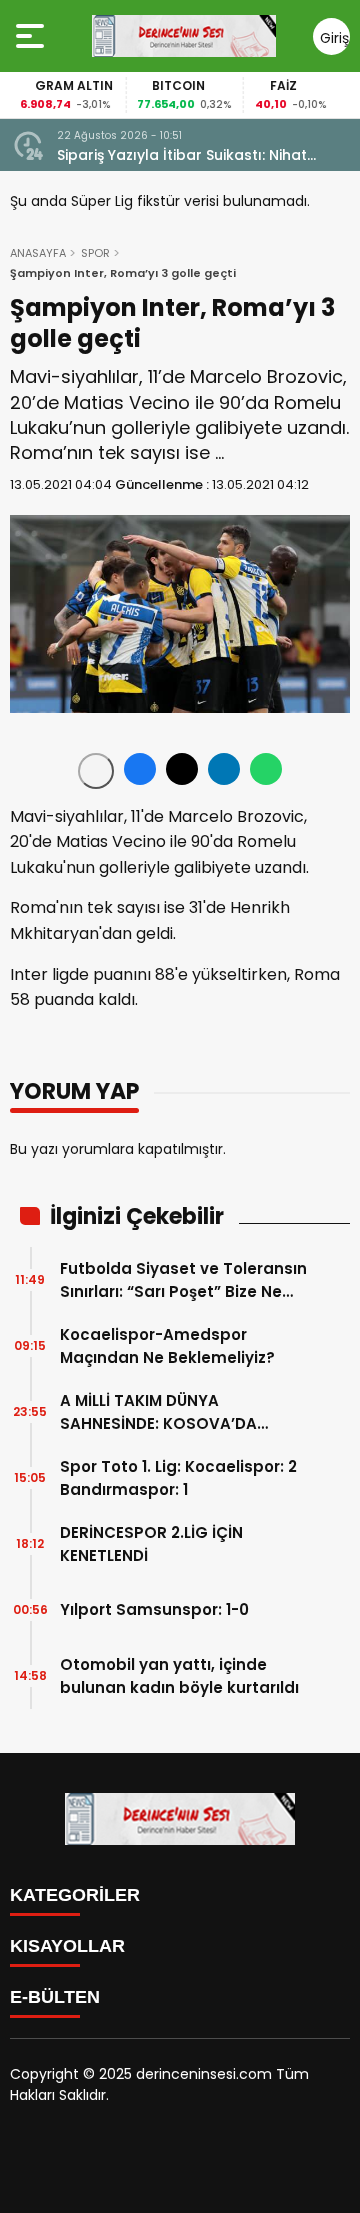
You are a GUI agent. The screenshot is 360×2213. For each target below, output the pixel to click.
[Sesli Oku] (96, 771)
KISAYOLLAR (67, 1946)
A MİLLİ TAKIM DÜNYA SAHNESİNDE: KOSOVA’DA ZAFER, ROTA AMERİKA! (158, 1412)
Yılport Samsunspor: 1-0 (154, 1609)
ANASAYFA (38, 253)
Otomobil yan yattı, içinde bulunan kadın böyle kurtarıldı (179, 1676)
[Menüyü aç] (32, 36)
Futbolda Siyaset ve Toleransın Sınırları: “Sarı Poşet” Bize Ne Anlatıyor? (183, 1280)
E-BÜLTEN (55, 1997)
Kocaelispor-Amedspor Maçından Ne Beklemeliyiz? (167, 1346)
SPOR (95, 253)
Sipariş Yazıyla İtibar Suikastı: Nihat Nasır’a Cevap (182, 155)
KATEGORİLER (75, 1895)
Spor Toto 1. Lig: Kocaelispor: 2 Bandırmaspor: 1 (178, 1478)
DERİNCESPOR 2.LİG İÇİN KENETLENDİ (151, 1544)
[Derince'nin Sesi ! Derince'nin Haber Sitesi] (184, 36)
